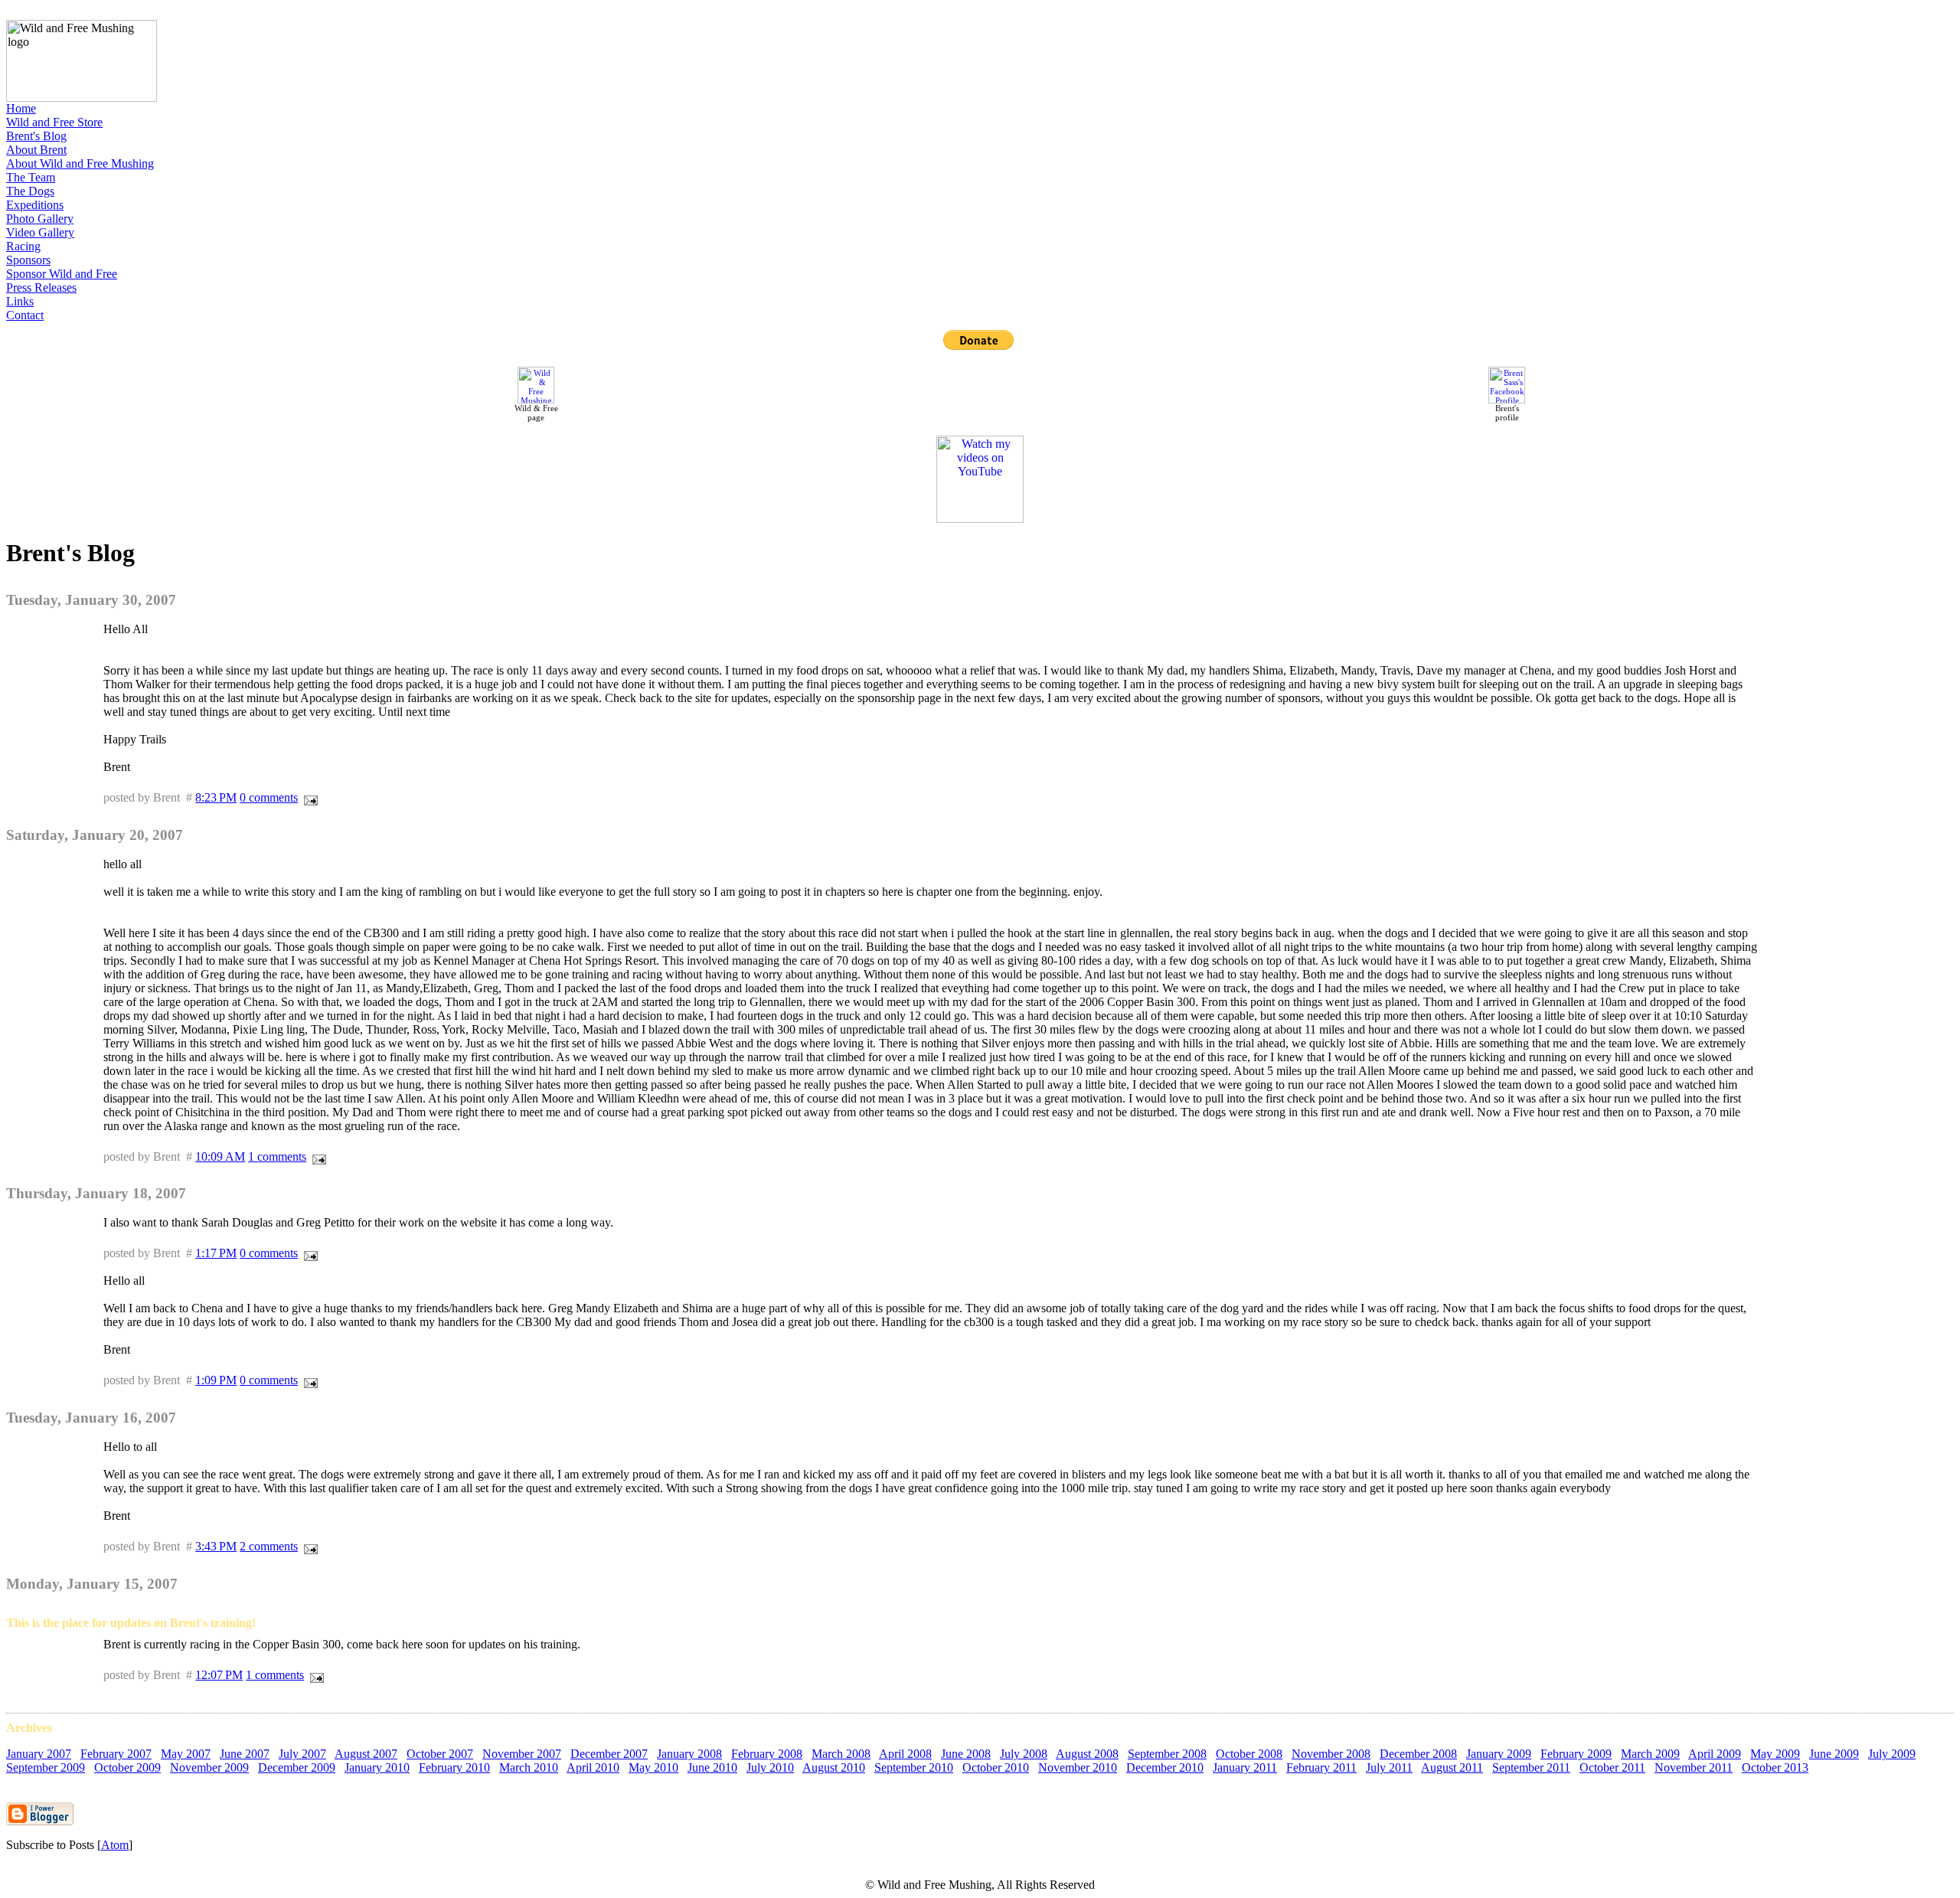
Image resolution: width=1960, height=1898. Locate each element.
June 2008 (966, 1754)
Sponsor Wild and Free (62, 274)
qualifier (348, 1488)
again (1543, 1488)
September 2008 (1167, 1754)
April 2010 (593, 1767)
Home (21, 108)
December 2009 (297, 1767)
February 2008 (767, 1754)
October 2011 (1612, 1767)
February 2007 (116, 1754)
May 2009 (1775, 1754)
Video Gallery (40, 232)
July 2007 (302, 1754)
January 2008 (689, 1754)
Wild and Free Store (54, 122)
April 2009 (1715, 1754)
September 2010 (914, 1767)
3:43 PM (216, 1546)
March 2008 (841, 1754)
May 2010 (653, 1767)
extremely (397, 1474)
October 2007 (440, 1754)
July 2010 (770, 1767)
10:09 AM (220, 1156)
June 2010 (712, 1767)
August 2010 (834, 1767)
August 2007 (366, 1754)
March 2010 (529, 1767)
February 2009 (1576, 1754)
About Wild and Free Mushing (80, 163)
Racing (23, 246)
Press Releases (41, 287)
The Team (31, 177)
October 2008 (1249, 1754)
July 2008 (1024, 1754)
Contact (25, 315)
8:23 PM (216, 797)
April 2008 (905, 1754)
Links (20, 301)
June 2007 (245, 1754)
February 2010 (454, 1767)
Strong (742, 1488)
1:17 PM (216, 1253)
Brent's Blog (36, 136)
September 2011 (1531, 1767)
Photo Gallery (40, 219)
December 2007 (609, 1754)
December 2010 (1165, 1767)
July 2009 (1892, 1754)
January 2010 (377, 1767)
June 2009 (1834, 1754)
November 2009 (209, 1767)
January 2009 (1499, 1754)
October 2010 (996, 1767)
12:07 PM (219, 1675)
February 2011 (1321, 1767)
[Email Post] (308, 797)
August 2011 (1452, 1767)
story (1334, 1488)
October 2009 (127, 1767)
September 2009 (46, 1767)
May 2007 (186, 1754)
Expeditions (35, 205)
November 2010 (1078, 1767)
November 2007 (522, 1754)
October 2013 (1775, 1767)
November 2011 (1694, 1767)
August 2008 (1087, 1754)
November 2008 (1331, 1754)
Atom (115, 1845)
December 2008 (1418, 1754)
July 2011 (1389, 1767)
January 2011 (1245, 1767)
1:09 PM (216, 1380)
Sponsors (28, 260)
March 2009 (1650, 1754)
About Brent (36, 150)
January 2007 (39, 1754)
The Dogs (30, 191)
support (165, 1488)
